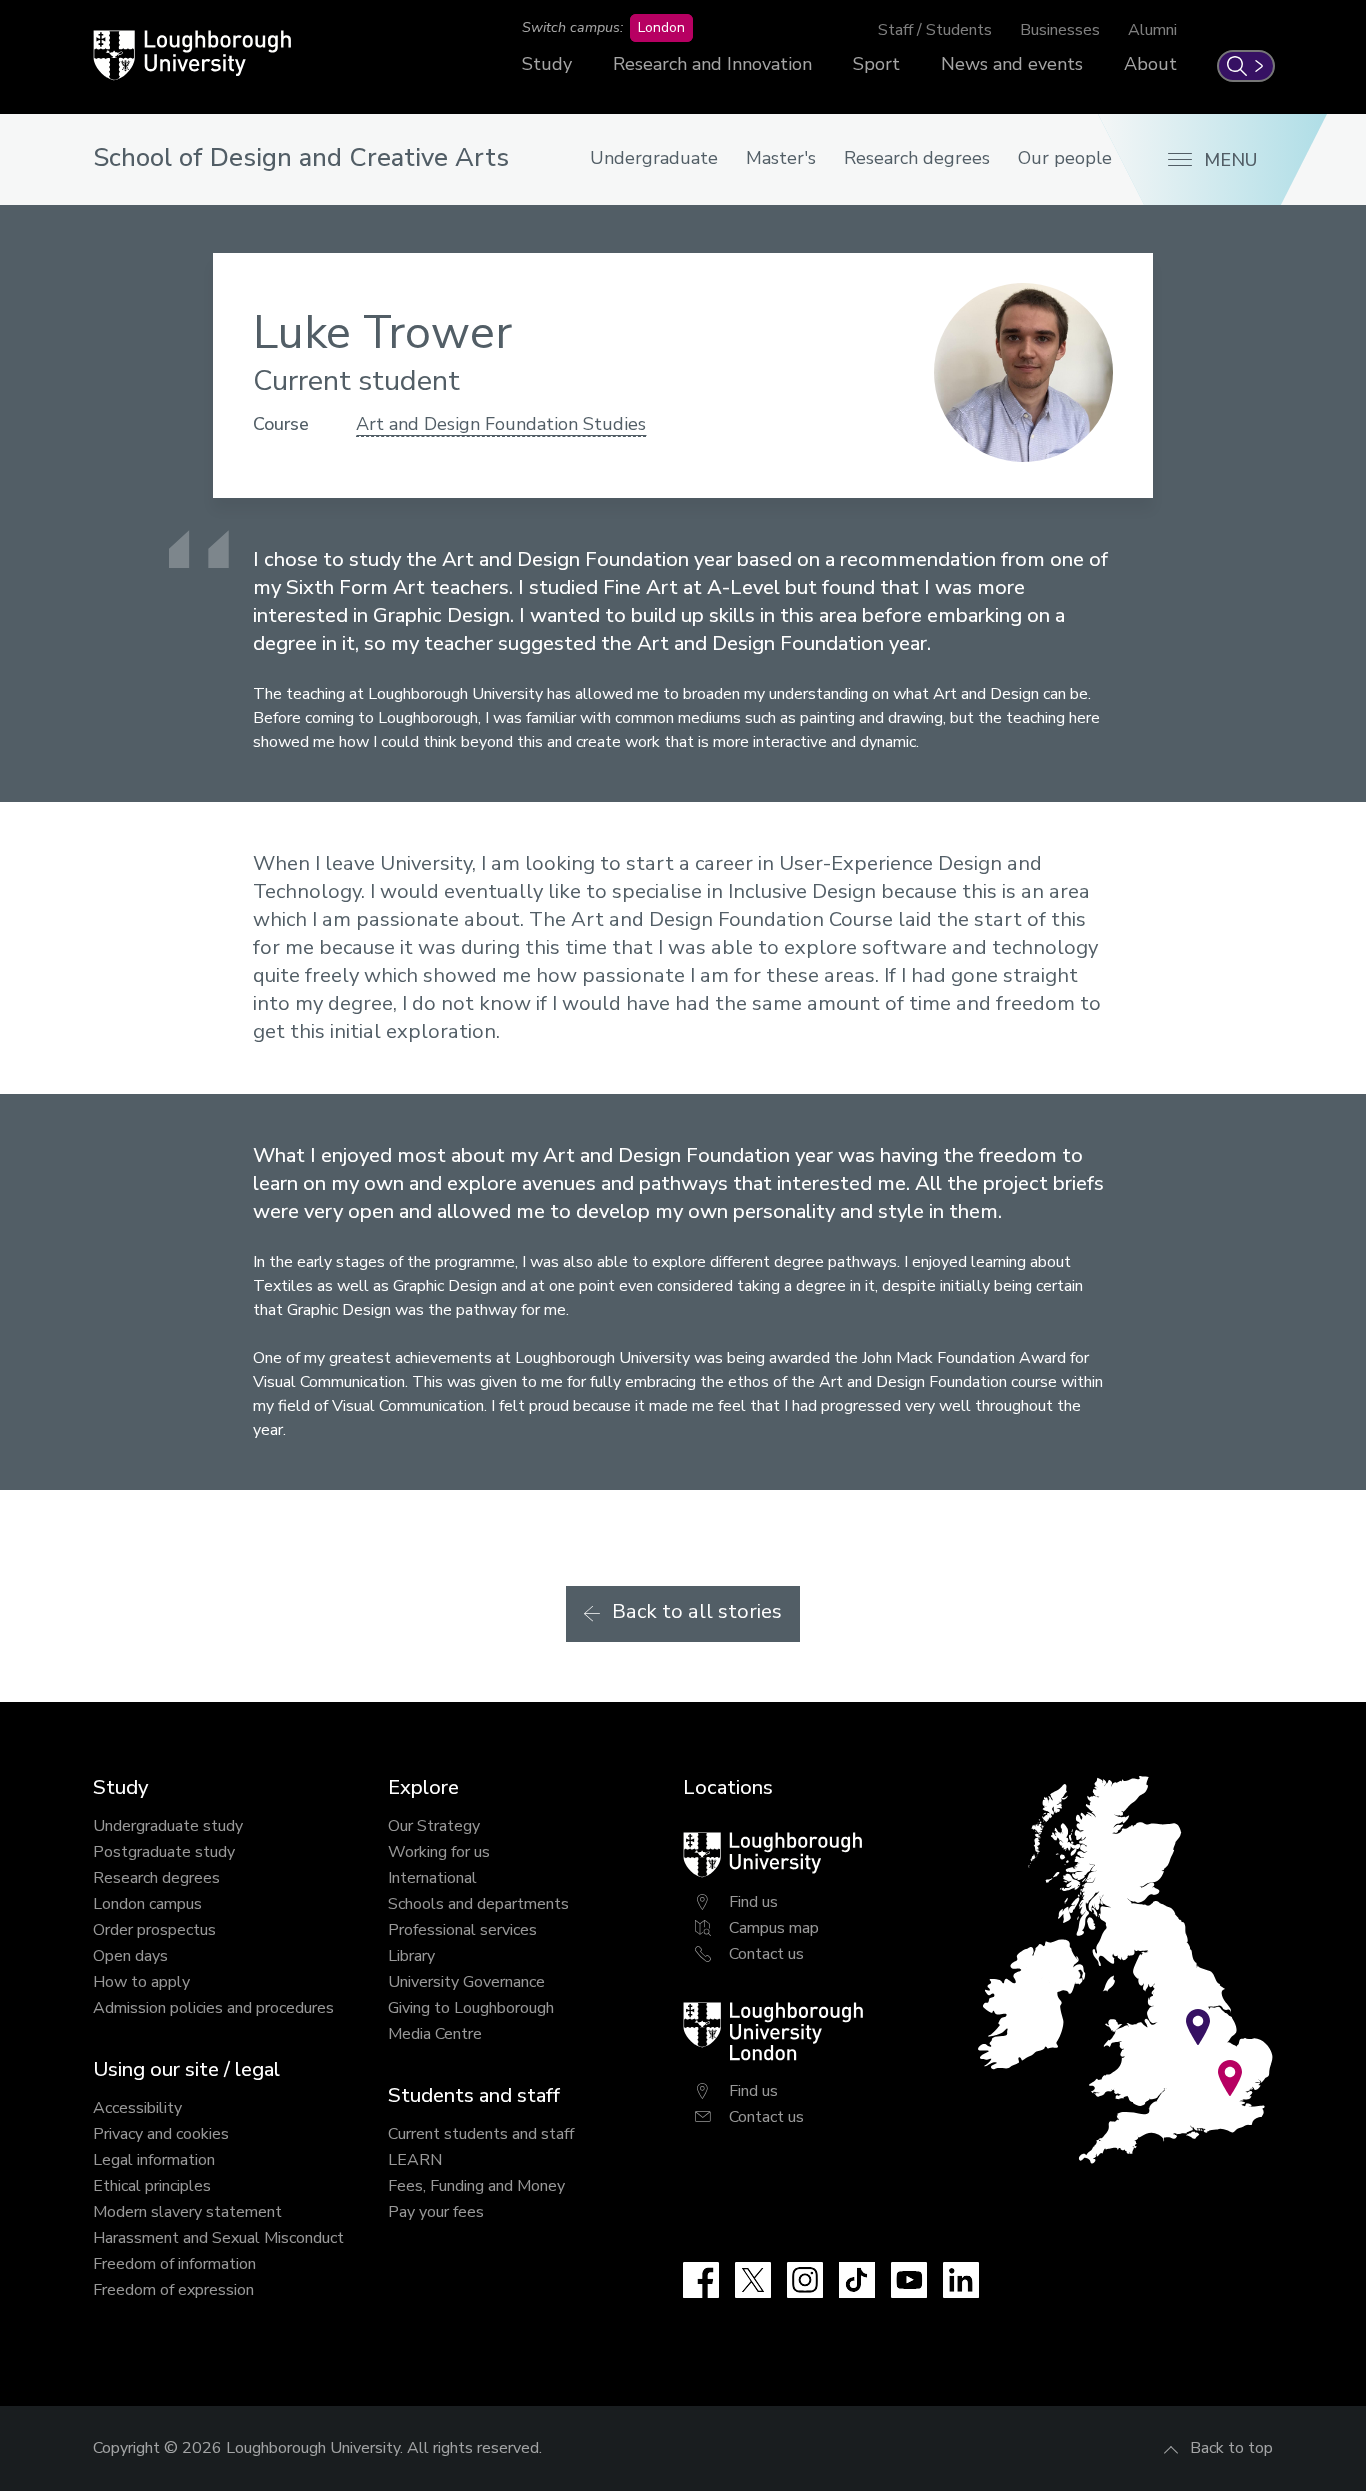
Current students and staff (481, 2134)
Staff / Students (935, 30)
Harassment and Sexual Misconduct (218, 2238)
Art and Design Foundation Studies (501, 424)
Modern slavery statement (187, 2212)
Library (411, 1956)
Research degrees (917, 158)
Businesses (1060, 30)
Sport (876, 64)
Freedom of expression (173, 2290)
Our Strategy (434, 1826)
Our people (1065, 158)
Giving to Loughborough (471, 2008)
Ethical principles (152, 2186)
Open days (130, 1956)
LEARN (415, 2160)
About (1150, 64)
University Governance (466, 1982)
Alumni (1152, 30)
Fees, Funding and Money (476, 2186)
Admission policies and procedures (213, 2008)
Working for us (439, 1852)
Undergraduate (654, 158)
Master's (781, 158)
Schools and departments (478, 1904)
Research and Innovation (712, 64)
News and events (1012, 64)
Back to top (1231, 2448)
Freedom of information (174, 2264)
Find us (753, 1902)
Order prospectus (154, 1930)
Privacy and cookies (161, 2134)
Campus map (774, 1928)
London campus (147, 1904)
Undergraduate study (168, 1826)
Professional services (462, 1930)
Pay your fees (436, 2212)
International (432, 1878)
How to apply (141, 1982)
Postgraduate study (164, 1852)
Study (547, 64)
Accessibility (137, 2108)
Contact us (766, 1954)
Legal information (154, 2160)
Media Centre (435, 2034)
